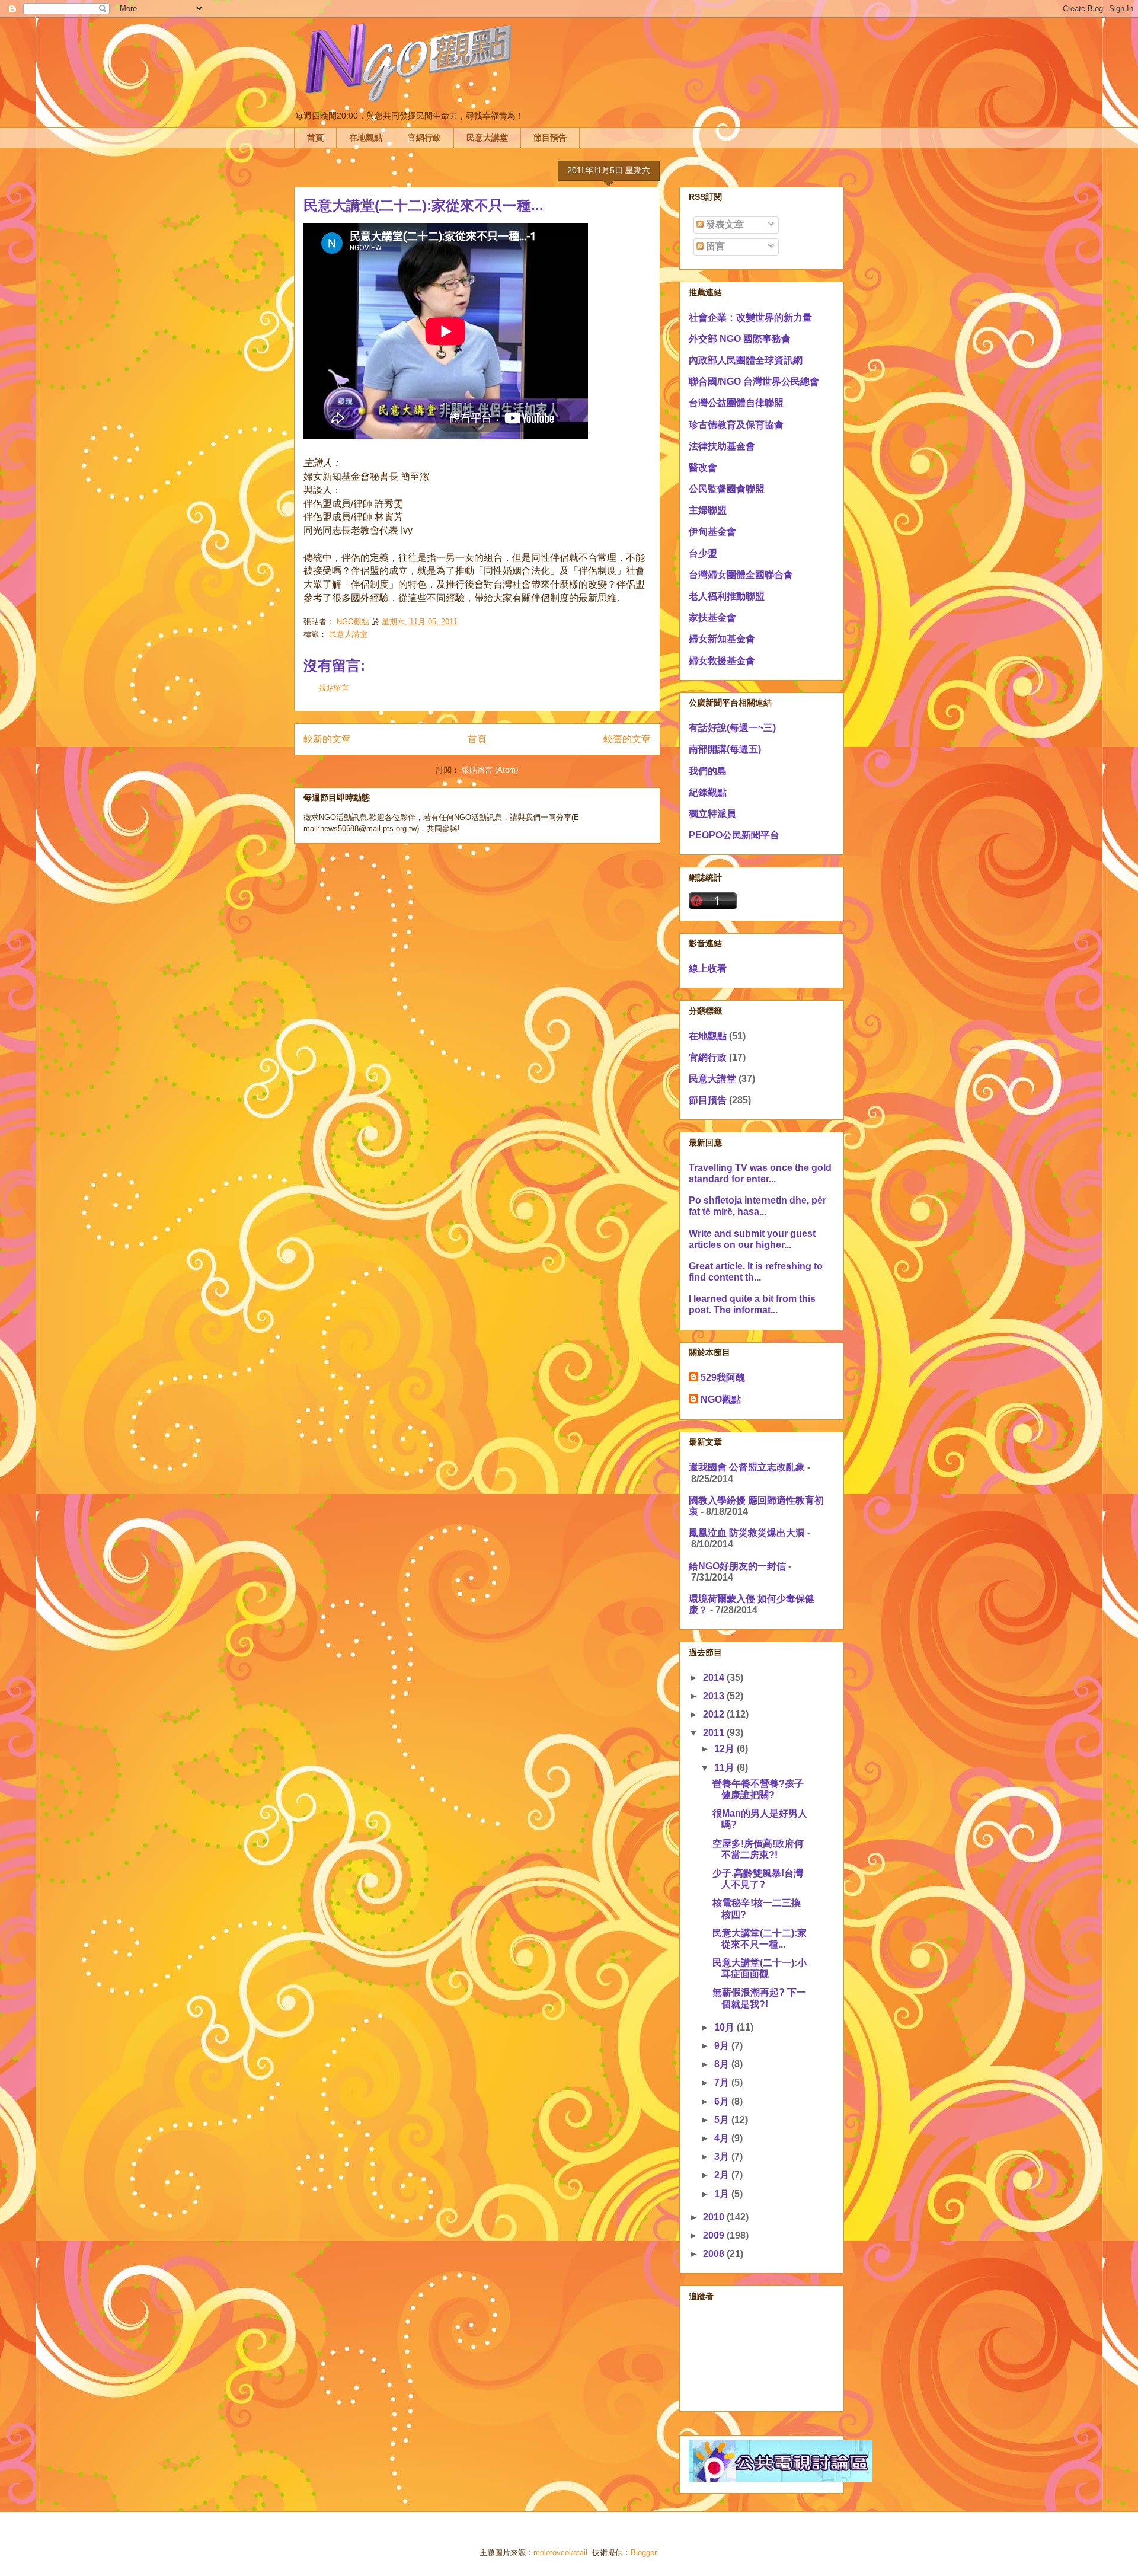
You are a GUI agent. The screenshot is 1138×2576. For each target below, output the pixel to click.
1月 (723, 2194)
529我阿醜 (723, 1378)
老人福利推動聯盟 (727, 596)
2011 (715, 1733)
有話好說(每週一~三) (732, 728)
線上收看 (708, 968)
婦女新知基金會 (722, 639)
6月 (723, 2101)
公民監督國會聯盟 (727, 489)
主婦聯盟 (708, 510)
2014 (715, 1678)
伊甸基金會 (712, 532)
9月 (723, 2046)
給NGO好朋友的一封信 (737, 1566)
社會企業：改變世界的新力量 (750, 317)
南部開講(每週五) (725, 749)
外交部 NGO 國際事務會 (740, 339)
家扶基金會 (712, 617)
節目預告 (550, 138)
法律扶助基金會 (722, 446)
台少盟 (703, 553)
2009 (715, 2235)
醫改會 (703, 467)
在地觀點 (366, 138)
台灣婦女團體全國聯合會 (741, 575)
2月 (723, 2175)
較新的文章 (327, 739)
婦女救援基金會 (722, 661)
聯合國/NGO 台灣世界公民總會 (754, 382)
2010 (715, 2217)
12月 (725, 1749)
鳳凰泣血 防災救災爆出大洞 (747, 1533)
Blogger (643, 2553)
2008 (715, 2254)
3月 (723, 2157)
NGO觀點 (721, 1399)
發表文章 (724, 224)
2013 (715, 1696)
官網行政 (424, 138)
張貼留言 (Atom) (490, 770)
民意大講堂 (487, 138)
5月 (723, 2120)
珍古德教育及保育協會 (736, 425)
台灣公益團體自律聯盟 (736, 403)
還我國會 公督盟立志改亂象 (747, 1467)
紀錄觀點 (708, 792)
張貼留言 (334, 688)
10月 (725, 2027)
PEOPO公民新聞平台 (734, 835)
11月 (725, 1768)
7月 (723, 2082)
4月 (723, 2138)
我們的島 (708, 771)
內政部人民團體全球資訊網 (746, 360)
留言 (714, 246)
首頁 (315, 138)
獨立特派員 (712, 814)
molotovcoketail (560, 2553)
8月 (723, 2064)
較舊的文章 (627, 739)
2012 (715, 1714)
